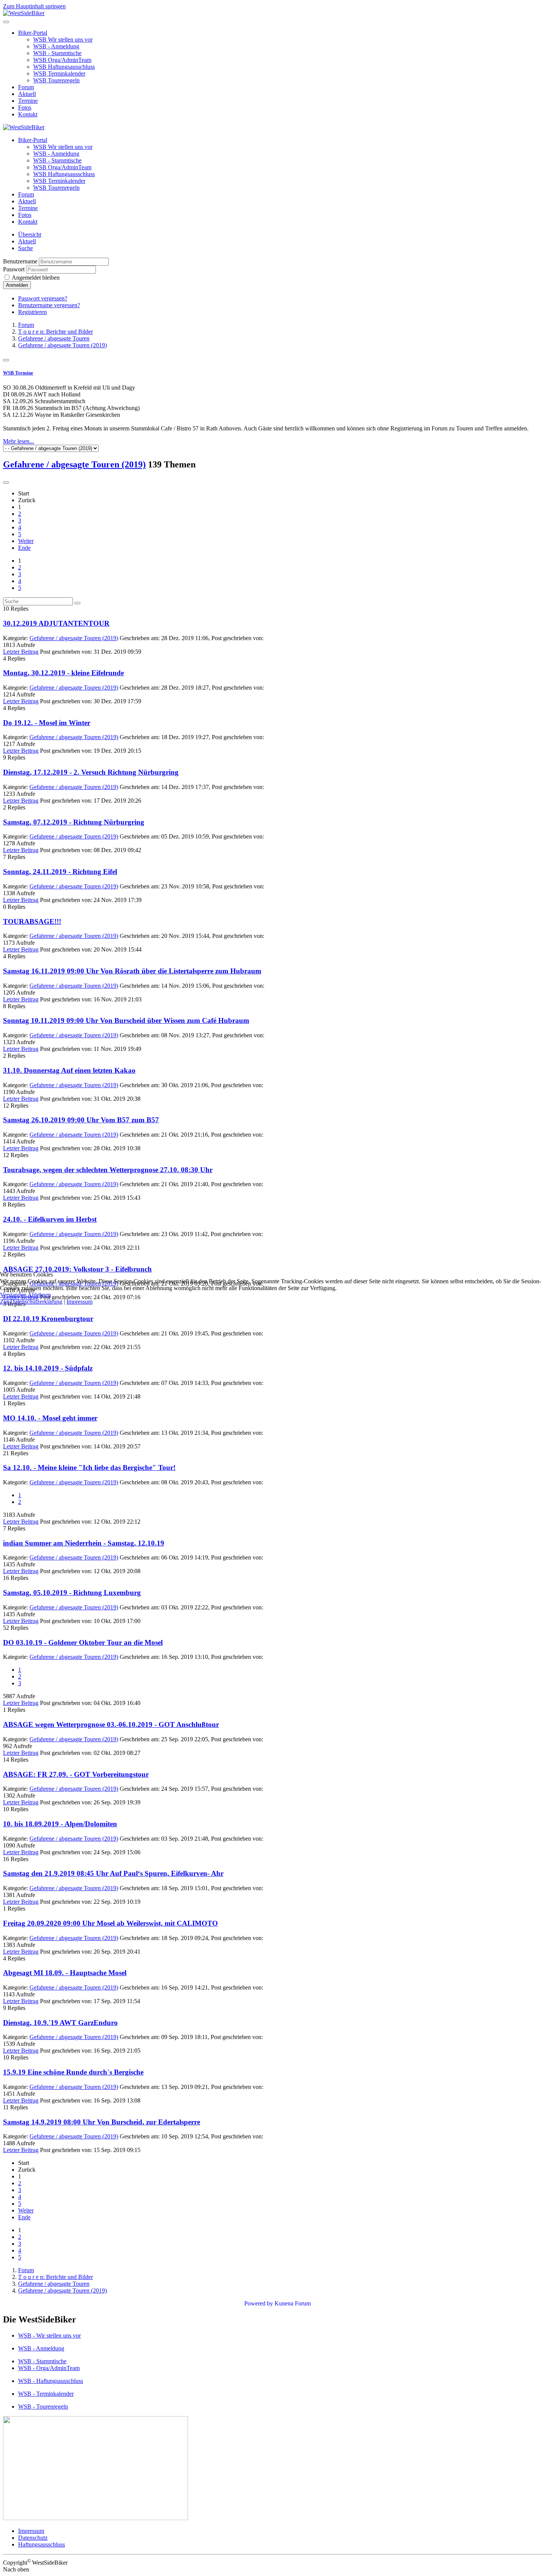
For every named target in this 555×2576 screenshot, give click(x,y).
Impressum (79, 1302)
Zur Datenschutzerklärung (31, 1302)
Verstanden (13, 1295)
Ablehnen (39, 1295)
